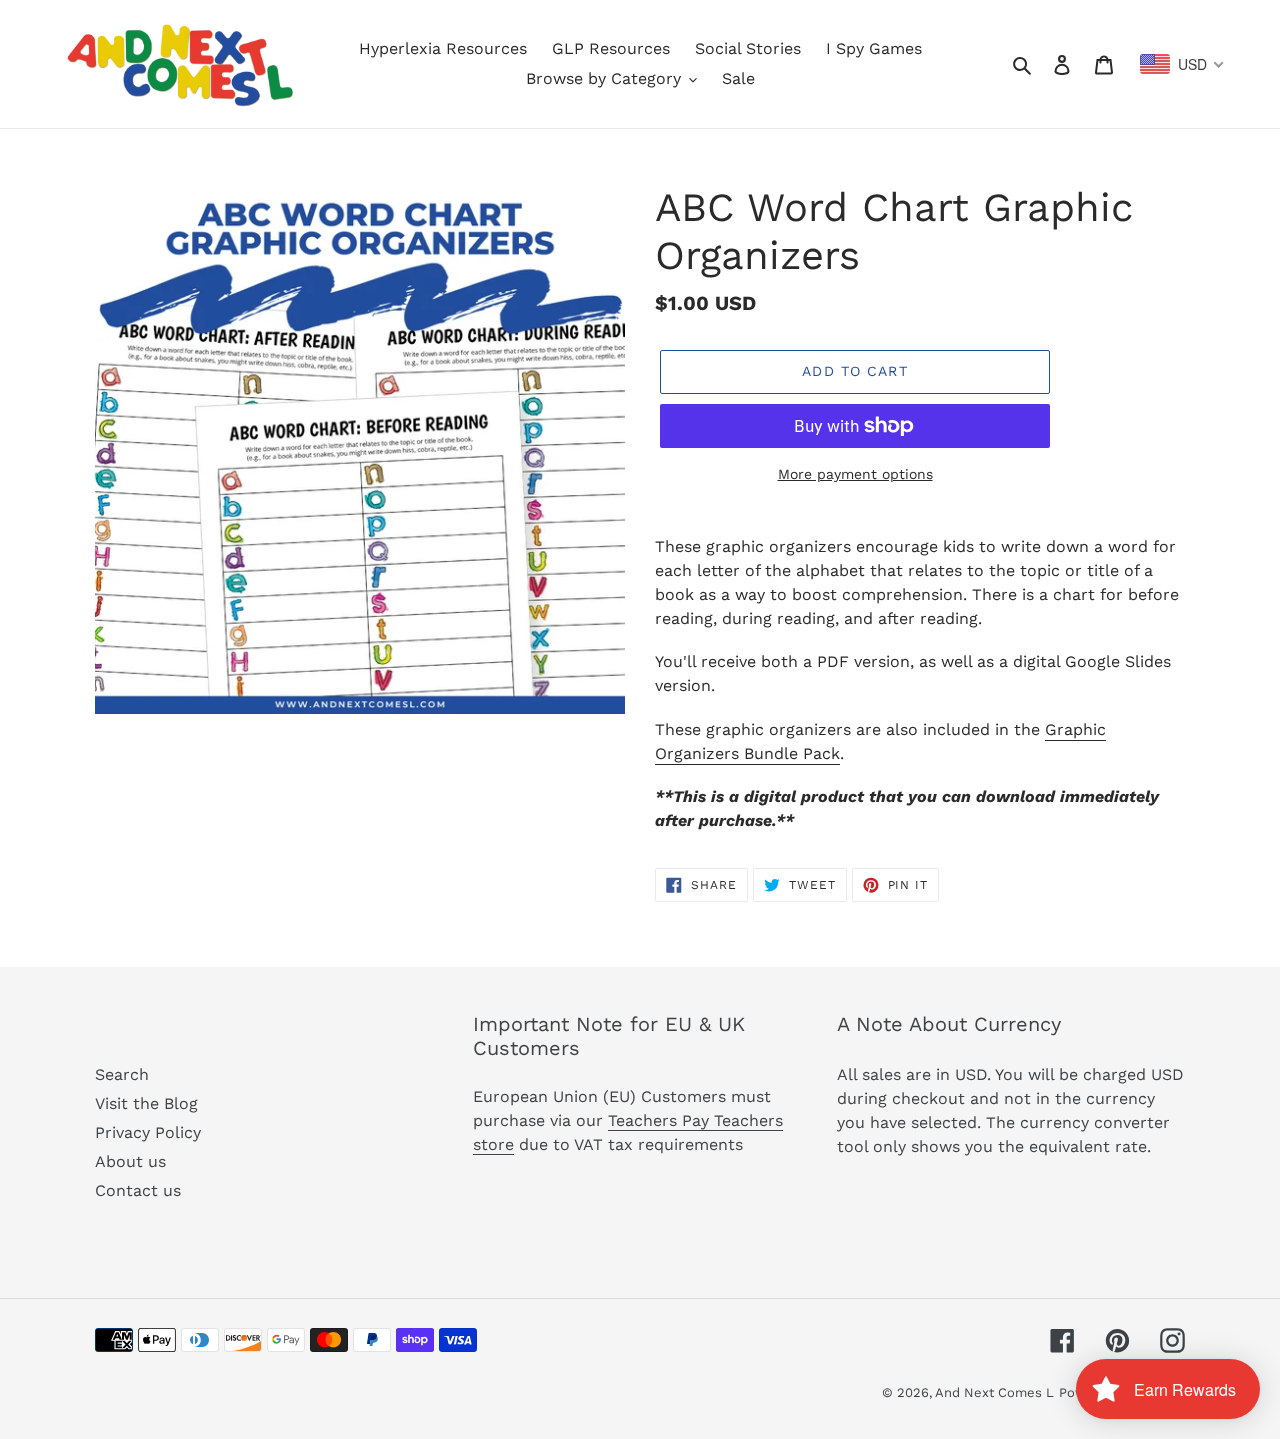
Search (122, 1074)
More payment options (855, 474)
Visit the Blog (146, 1103)
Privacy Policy (148, 1132)
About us (130, 1161)
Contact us (138, 1190)
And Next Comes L (994, 1392)
